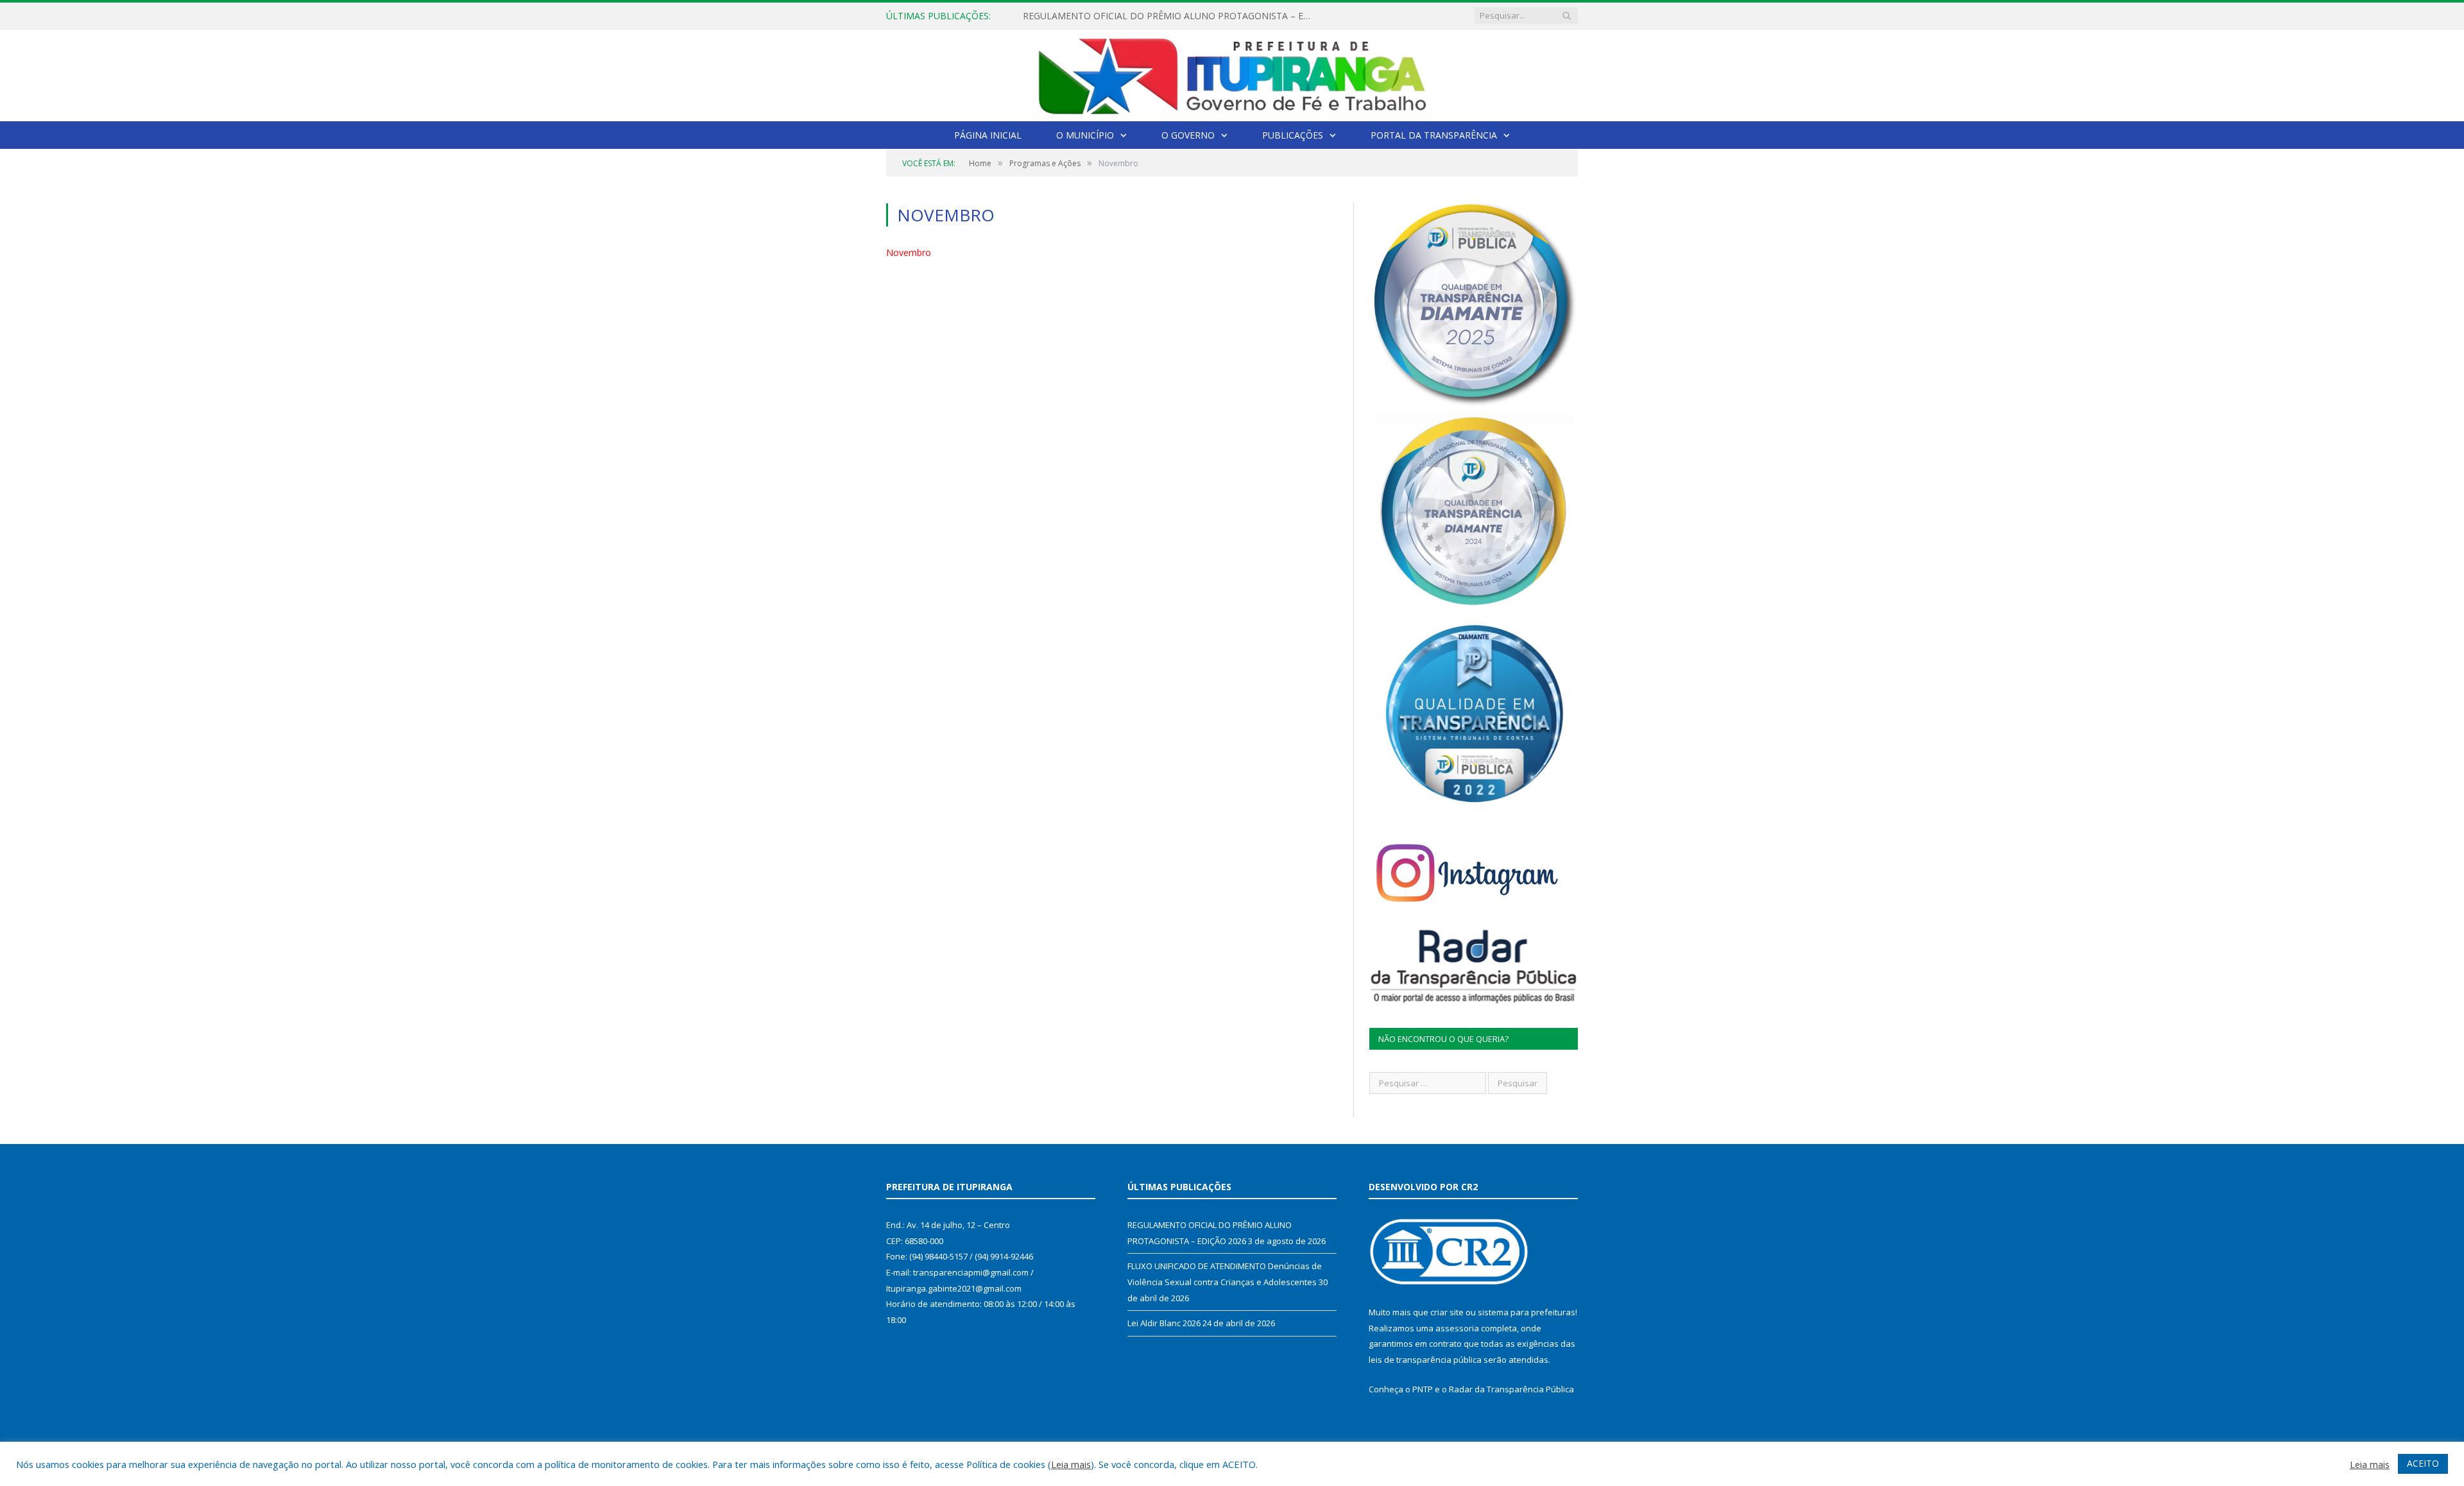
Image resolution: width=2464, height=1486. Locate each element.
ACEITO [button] (2423, 1463)
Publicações (1293, 135)
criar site (1447, 1312)
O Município (1085, 135)
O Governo (1188, 135)
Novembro (909, 252)
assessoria (1457, 1328)
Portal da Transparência (1434, 135)
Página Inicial (988, 135)
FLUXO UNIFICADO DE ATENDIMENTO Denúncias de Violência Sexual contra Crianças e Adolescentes (1170, 16)
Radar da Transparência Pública (1511, 1389)
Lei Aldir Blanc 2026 (1164, 1323)
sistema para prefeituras (1527, 1312)
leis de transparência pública (1425, 1360)
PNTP (1423, 1389)
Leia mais (1071, 1464)
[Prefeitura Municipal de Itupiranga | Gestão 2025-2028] (1232, 73)
